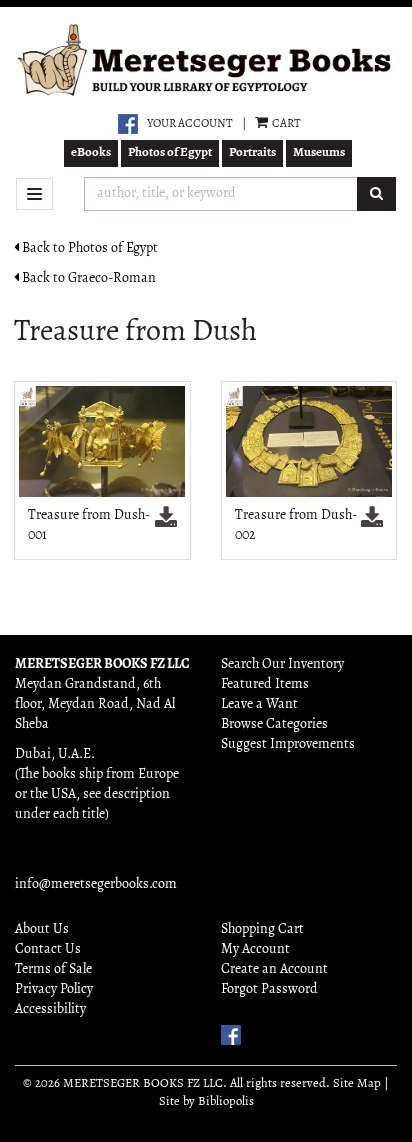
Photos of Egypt (170, 152)
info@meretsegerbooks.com (96, 884)
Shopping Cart (262, 929)
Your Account (190, 124)
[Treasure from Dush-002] (309, 441)
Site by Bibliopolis (206, 1102)
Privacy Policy (54, 989)
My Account (255, 949)
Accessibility (50, 1009)
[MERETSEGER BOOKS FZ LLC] (206, 60)
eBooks (91, 152)
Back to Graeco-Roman (87, 278)
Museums (319, 152)
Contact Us (48, 949)
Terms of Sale (53, 969)
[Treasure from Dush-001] (102, 441)
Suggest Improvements (288, 744)
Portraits (252, 152)
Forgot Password (269, 989)
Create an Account (274, 969)
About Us (42, 929)
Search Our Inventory (282, 664)
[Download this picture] (166, 520)
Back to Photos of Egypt (88, 248)
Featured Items (265, 684)
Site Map (357, 1084)
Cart (285, 124)
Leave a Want (259, 704)
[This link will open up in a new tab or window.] (128, 124)
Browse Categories (274, 724)
